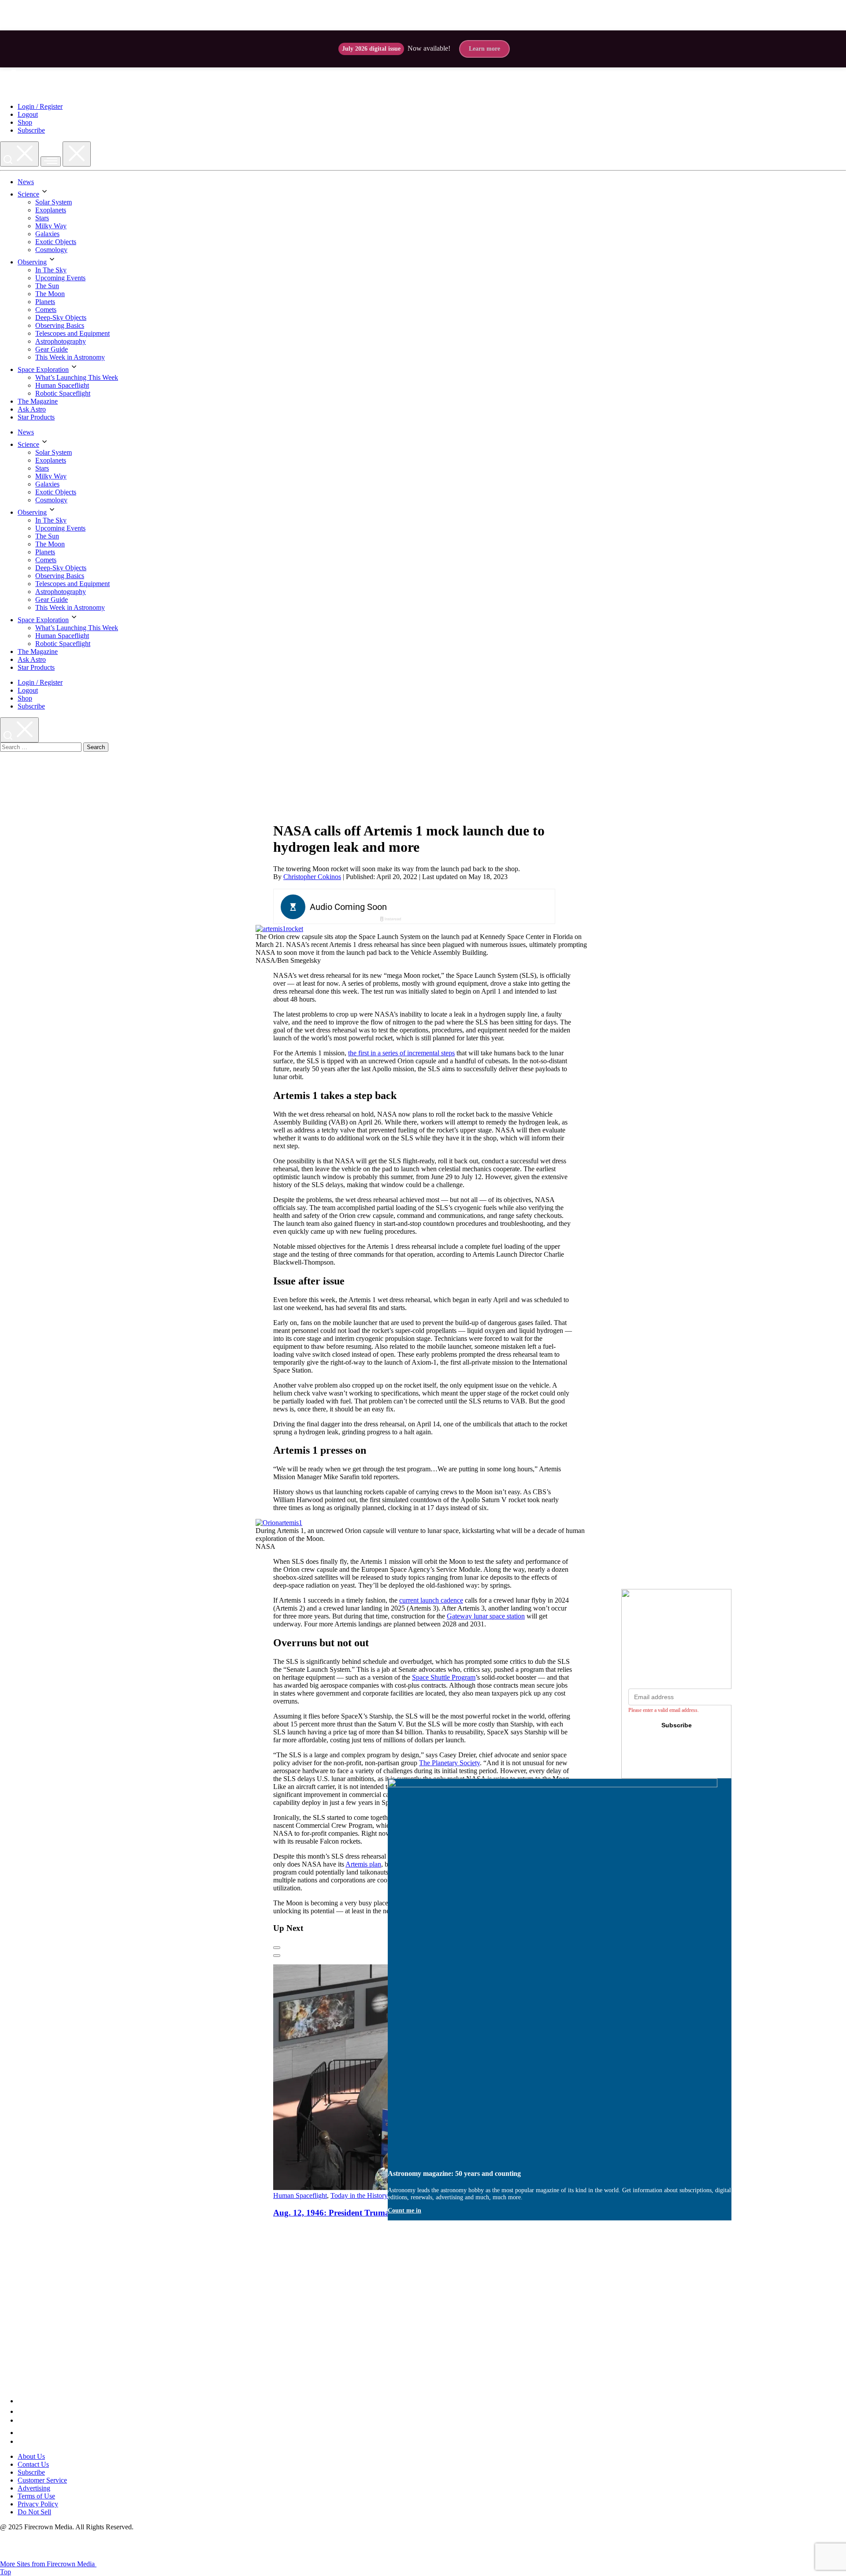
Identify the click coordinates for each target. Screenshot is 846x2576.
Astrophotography (61, 341)
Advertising (34, 2488)
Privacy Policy (38, 2504)
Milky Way (51, 226)
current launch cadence (431, 1600)
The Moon (50, 294)
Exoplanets (51, 210)
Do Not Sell (34, 2512)
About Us (31, 2456)
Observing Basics (60, 325)
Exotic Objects (56, 242)
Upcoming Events (60, 278)
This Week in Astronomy (70, 357)
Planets (45, 302)
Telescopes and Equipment (72, 333)
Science (28, 194)
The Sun (47, 286)
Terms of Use (36, 2496)
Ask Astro (32, 409)
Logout (28, 114)
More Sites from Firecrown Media (48, 2564)
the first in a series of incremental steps (401, 1053)
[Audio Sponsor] (480, 907)
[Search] (19, 154)
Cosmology (51, 250)
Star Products (36, 417)
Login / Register (40, 106)
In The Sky (51, 270)
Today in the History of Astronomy (379, 2196)
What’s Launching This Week (77, 377)
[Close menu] (77, 154)
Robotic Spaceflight (63, 393)
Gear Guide (52, 349)
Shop (25, 122)
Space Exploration (43, 369)
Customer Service (42, 2480)
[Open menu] (51, 161)
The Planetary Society (449, 1763)
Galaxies (47, 234)
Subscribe (31, 130)
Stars (42, 218)
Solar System (54, 202)
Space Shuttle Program (444, 1677)
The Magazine (38, 401)
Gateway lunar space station (486, 1616)
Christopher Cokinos (312, 877)
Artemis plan (363, 1864)
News (26, 182)
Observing (32, 262)
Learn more (484, 49)
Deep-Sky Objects (61, 317)
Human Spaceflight (62, 385)
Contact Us (33, 2464)
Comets (46, 310)
